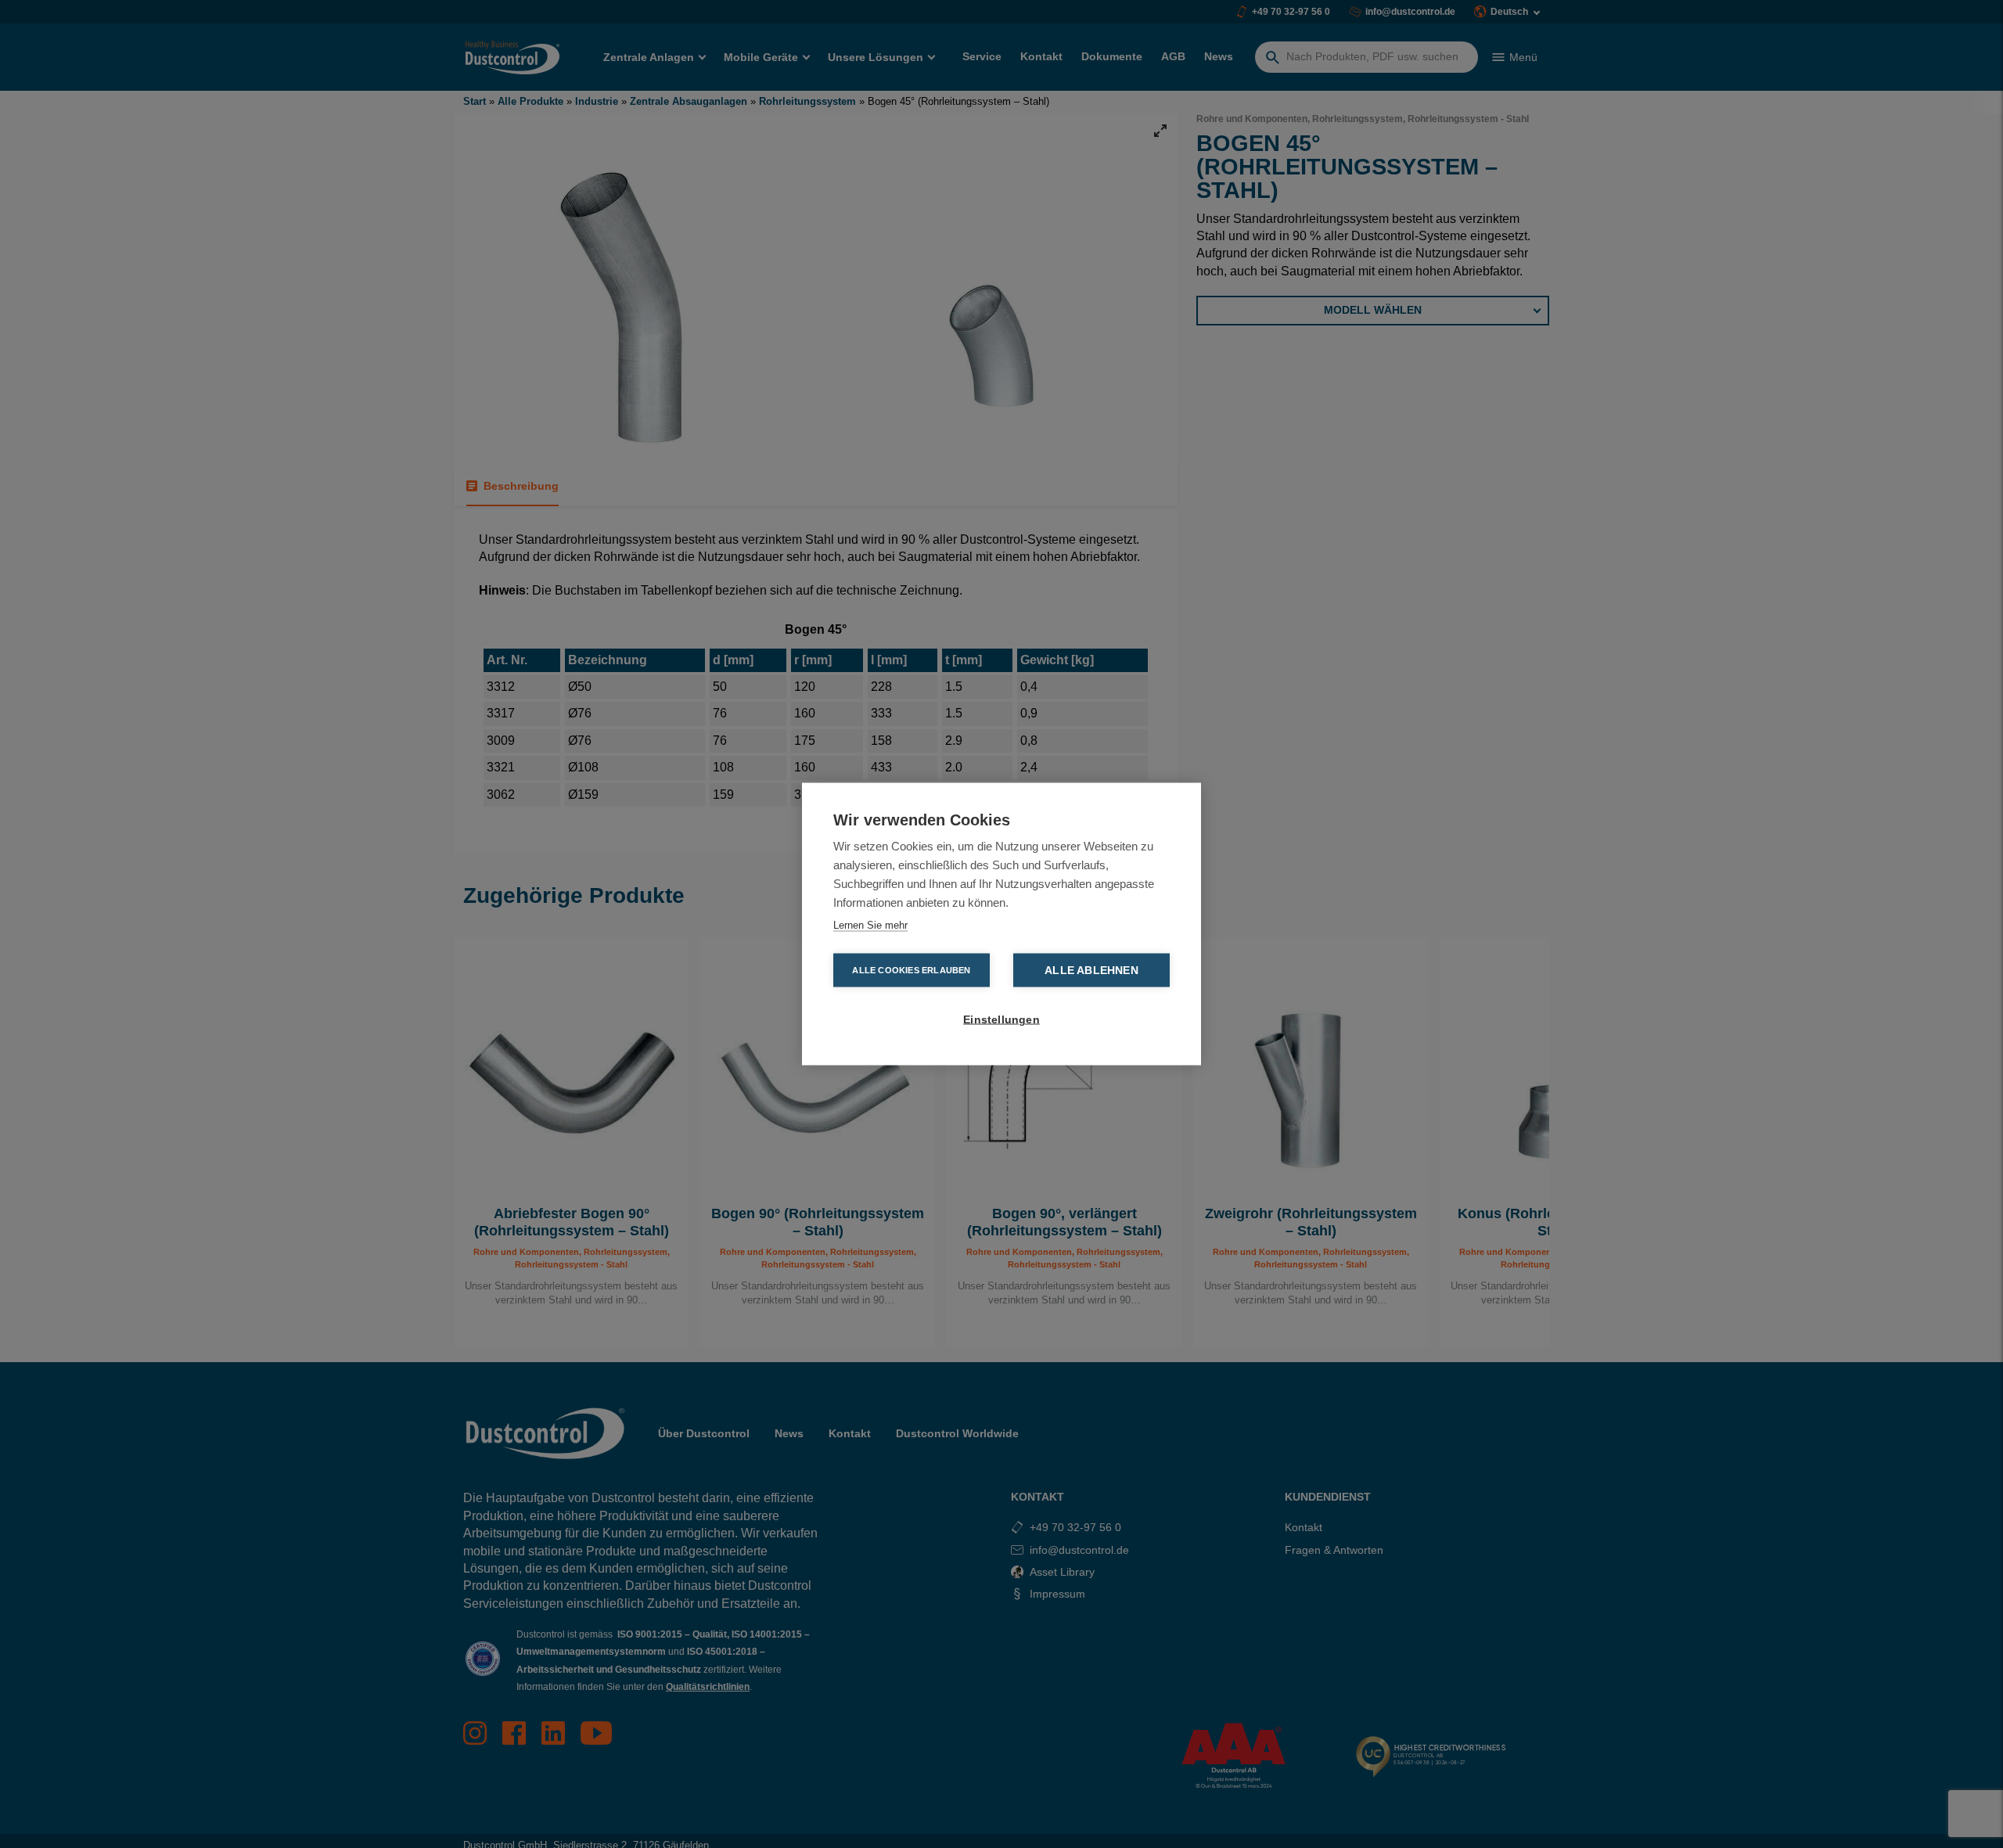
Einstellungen (1001, 1020)
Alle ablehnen (1091, 971)
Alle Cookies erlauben (911, 970)
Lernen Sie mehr (870, 925)
